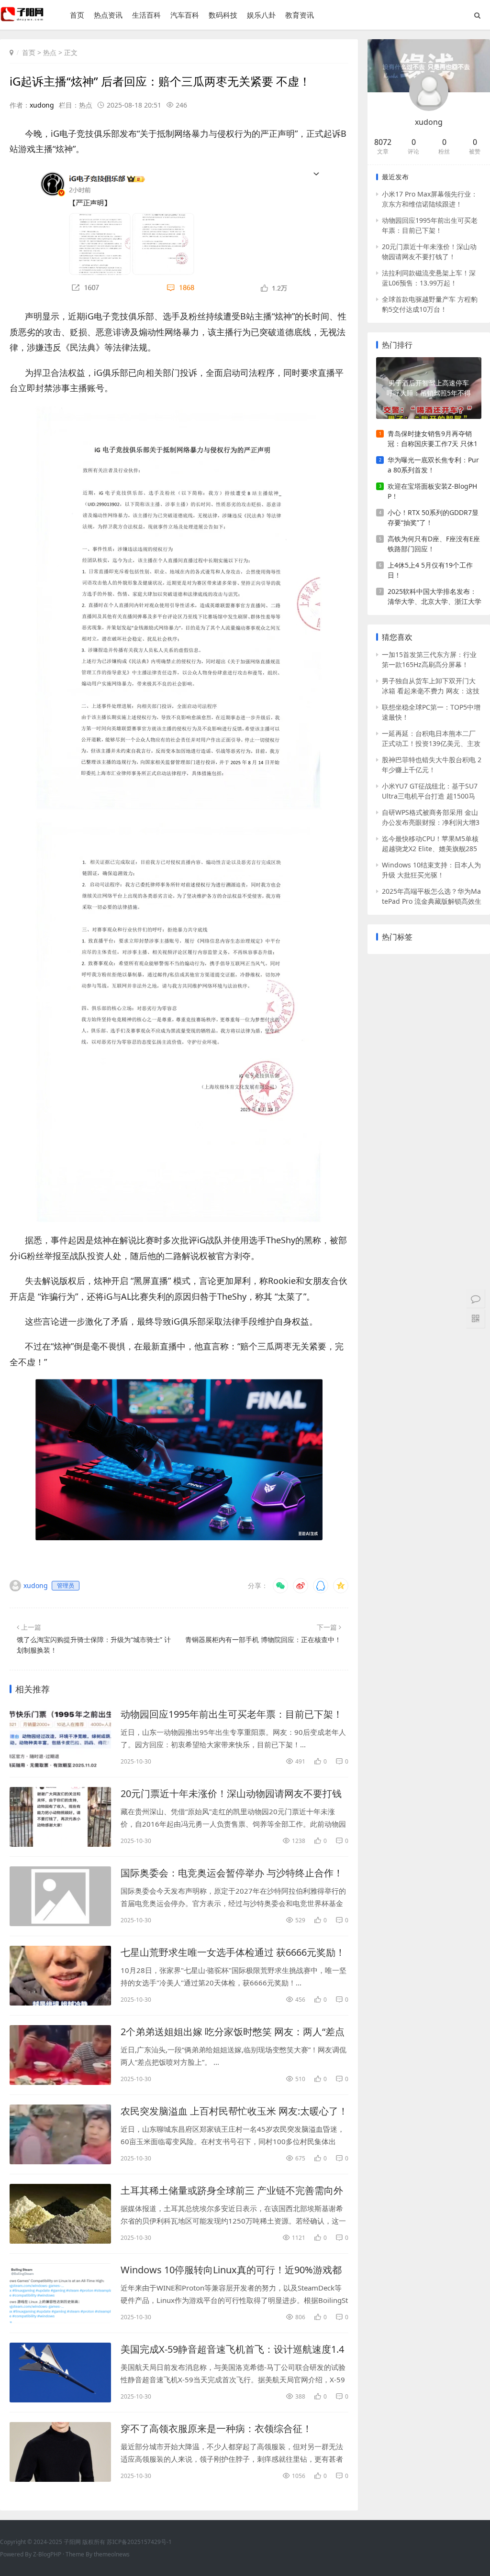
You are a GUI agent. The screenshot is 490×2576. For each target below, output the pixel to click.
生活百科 (146, 15)
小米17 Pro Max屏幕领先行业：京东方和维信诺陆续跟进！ (430, 199)
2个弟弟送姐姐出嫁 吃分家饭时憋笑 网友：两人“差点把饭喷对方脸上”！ (233, 2032)
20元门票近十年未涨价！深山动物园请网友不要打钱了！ (231, 1794)
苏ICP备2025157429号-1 (139, 2542)
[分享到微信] (280, 1586)
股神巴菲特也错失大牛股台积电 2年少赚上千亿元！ (432, 765)
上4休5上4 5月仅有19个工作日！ (430, 570)
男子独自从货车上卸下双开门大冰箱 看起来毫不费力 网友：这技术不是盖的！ (431, 686)
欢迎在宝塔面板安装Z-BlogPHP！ (432, 491)
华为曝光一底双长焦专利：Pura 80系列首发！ (433, 465)
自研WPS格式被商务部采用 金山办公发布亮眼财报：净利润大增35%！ (431, 817)
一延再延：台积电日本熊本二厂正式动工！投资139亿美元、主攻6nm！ (431, 739)
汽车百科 (185, 15)
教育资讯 (300, 15)
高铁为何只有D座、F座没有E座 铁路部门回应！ (434, 544)
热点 (50, 52)
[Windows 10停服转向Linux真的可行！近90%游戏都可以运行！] (60, 2293)
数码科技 (223, 15)
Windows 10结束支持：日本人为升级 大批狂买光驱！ (431, 870)
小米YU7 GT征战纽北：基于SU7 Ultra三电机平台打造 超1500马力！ (430, 791)
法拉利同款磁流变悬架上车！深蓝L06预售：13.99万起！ (429, 278)
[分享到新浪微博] (301, 1586)
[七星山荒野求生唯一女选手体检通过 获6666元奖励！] (60, 1976)
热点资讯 (108, 15)
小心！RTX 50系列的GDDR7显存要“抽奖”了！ (433, 517)
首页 (77, 15)
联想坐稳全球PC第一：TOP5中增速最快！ (431, 712)
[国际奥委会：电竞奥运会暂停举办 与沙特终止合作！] (60, 1896)
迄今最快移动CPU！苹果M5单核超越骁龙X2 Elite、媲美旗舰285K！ (430, 844)
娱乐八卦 (261, 15)
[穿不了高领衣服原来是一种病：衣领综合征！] (60, 2452)
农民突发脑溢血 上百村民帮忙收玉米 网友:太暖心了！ (234, 2111)
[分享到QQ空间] (341, 1586)
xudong (42, 105)
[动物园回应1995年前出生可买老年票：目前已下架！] (60, 1737)
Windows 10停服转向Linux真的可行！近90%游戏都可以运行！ (231, 2270)
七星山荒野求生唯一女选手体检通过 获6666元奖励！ (233, 1952)
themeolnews (112, 2554)
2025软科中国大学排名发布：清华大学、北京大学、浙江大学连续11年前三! (434, 597)
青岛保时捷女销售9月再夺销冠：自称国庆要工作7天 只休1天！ (433, 439)
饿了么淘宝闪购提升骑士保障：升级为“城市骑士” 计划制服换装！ (94, 1645)
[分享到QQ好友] (321, 1586)
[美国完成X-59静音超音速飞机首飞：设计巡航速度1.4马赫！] (60, 2373)
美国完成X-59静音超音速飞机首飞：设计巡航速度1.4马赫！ (232, 2349)
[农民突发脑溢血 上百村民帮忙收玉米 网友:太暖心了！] (60, 2134)
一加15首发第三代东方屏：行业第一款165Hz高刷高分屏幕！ (429, 659)
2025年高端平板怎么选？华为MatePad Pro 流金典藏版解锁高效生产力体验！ (432, 896)
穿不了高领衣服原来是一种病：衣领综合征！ (216, 2428)
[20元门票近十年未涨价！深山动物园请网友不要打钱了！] (60, 1817)
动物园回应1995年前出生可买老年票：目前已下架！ (232, 1714)
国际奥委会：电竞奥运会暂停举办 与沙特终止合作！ (232, 1873)
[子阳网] (23, 19)
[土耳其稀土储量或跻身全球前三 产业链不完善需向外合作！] (60, 2214)
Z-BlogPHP (47, 2554)
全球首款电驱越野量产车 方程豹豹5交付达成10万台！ (430, 304)
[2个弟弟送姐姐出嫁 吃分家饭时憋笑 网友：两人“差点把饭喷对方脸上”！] (60, 2055)
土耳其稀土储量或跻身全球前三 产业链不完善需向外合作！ (232, 2191)
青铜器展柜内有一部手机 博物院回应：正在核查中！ (263, 1639)
